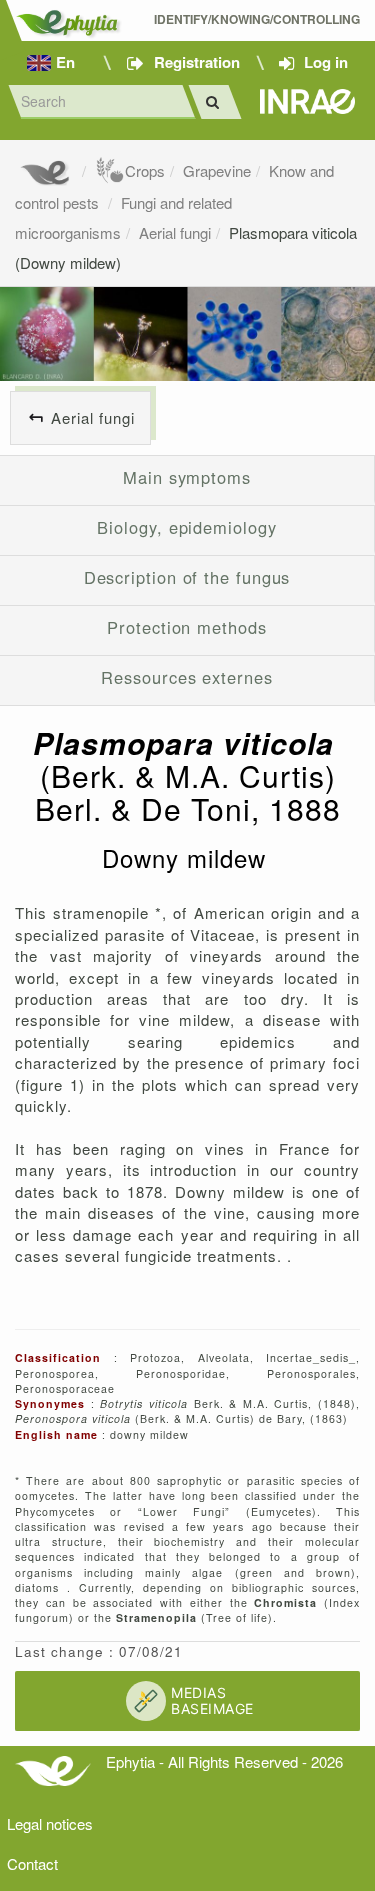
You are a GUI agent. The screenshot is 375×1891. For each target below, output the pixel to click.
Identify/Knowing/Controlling (257, 19)
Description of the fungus (187, 577)
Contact (32, 1863)
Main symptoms (187, 477)
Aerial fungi (175, 232)
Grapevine (217, 170)
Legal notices (50, 1823)
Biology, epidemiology (186, 527)
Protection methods (186, 627)
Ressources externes (186, 677)
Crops (145, 170)
